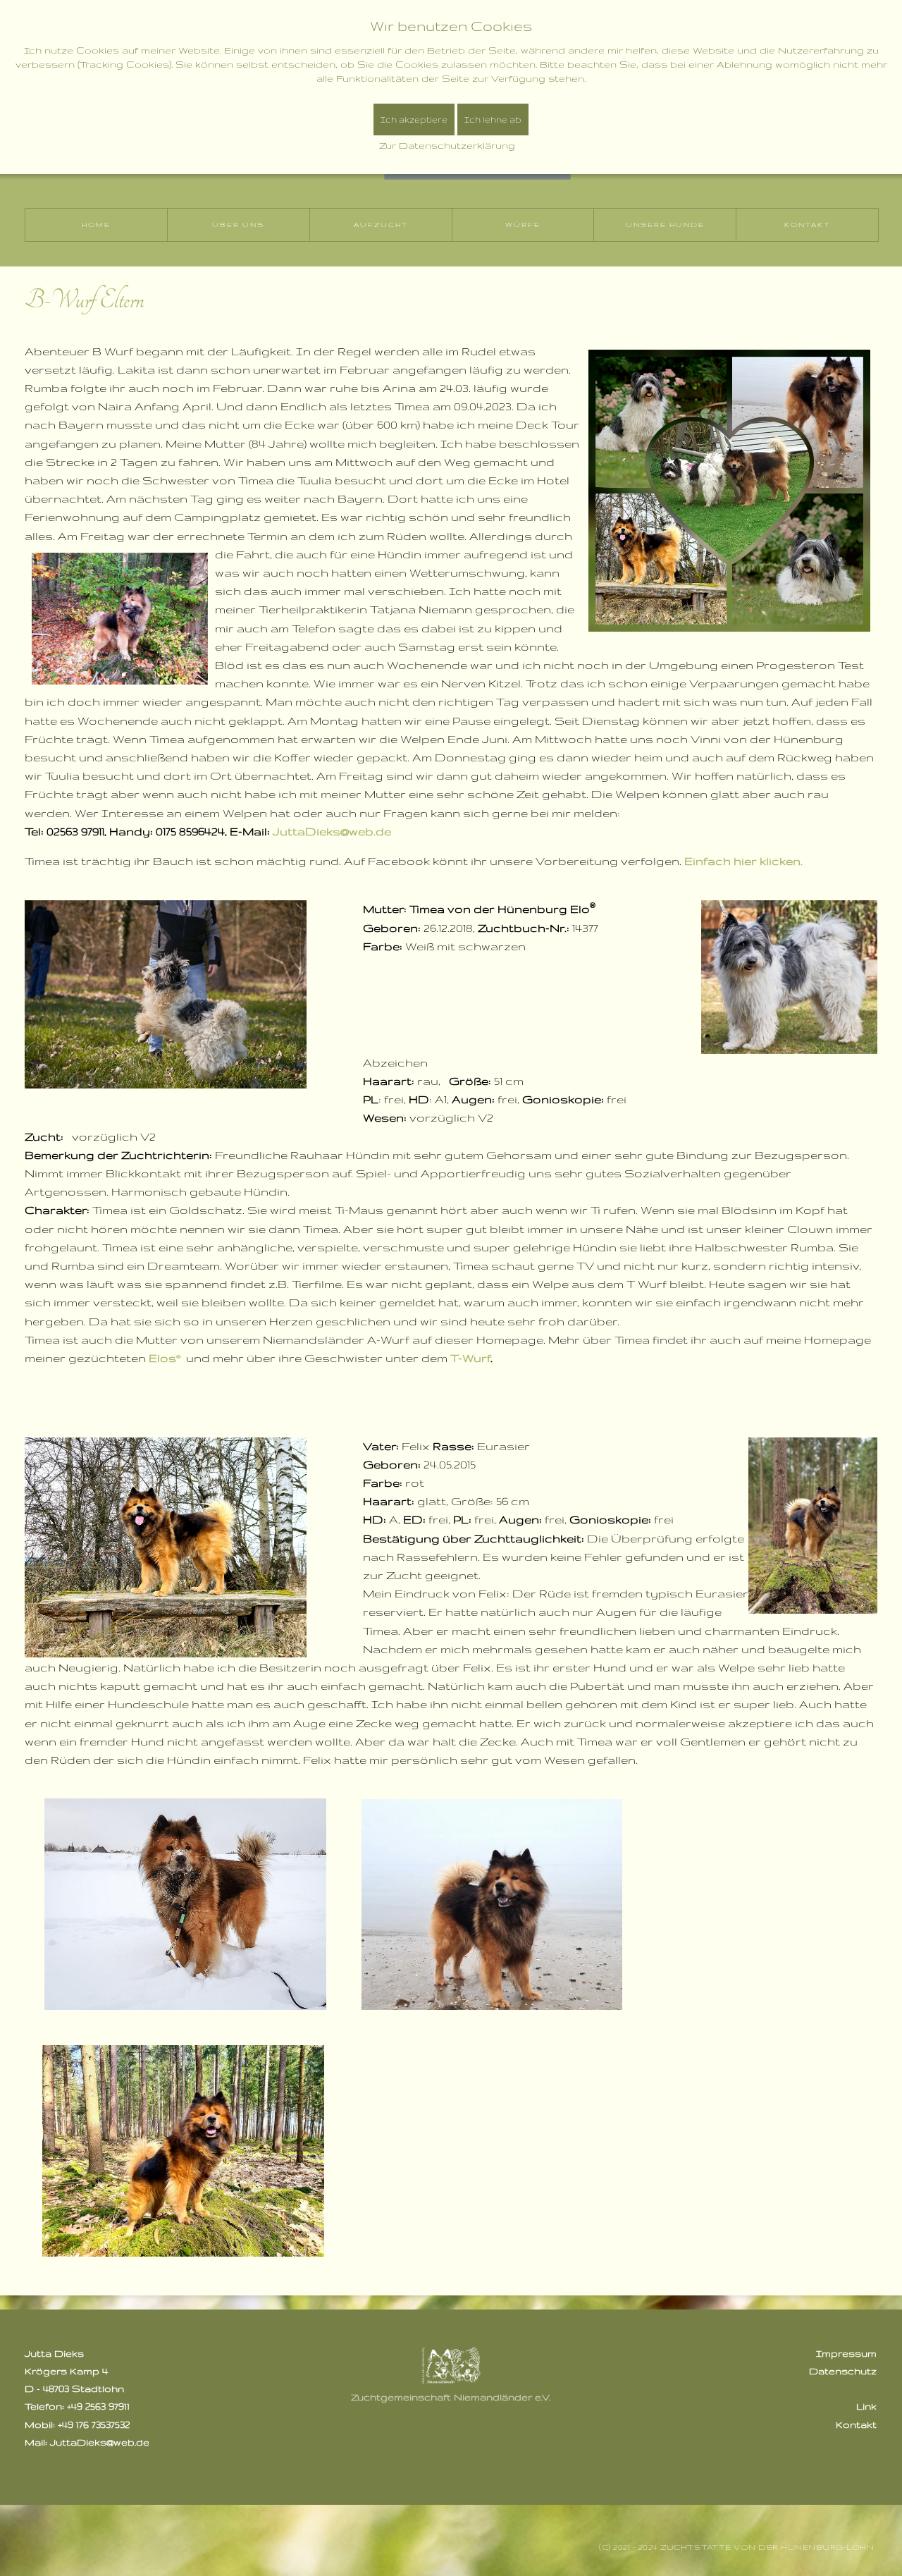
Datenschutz (843, 2371)
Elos (162, 1358)
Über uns (238, 225)
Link (866, 2406)
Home (96, 225)
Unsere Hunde (665, 225)
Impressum (846, 2353)
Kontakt (807, 225)
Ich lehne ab (493, 119)
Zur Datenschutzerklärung (447, 145)
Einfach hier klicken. (743, 861)
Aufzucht (381, 225)
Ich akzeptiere (414, 119)
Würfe (523, 225)
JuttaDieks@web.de (332, 831)
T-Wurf (470, 1358)
